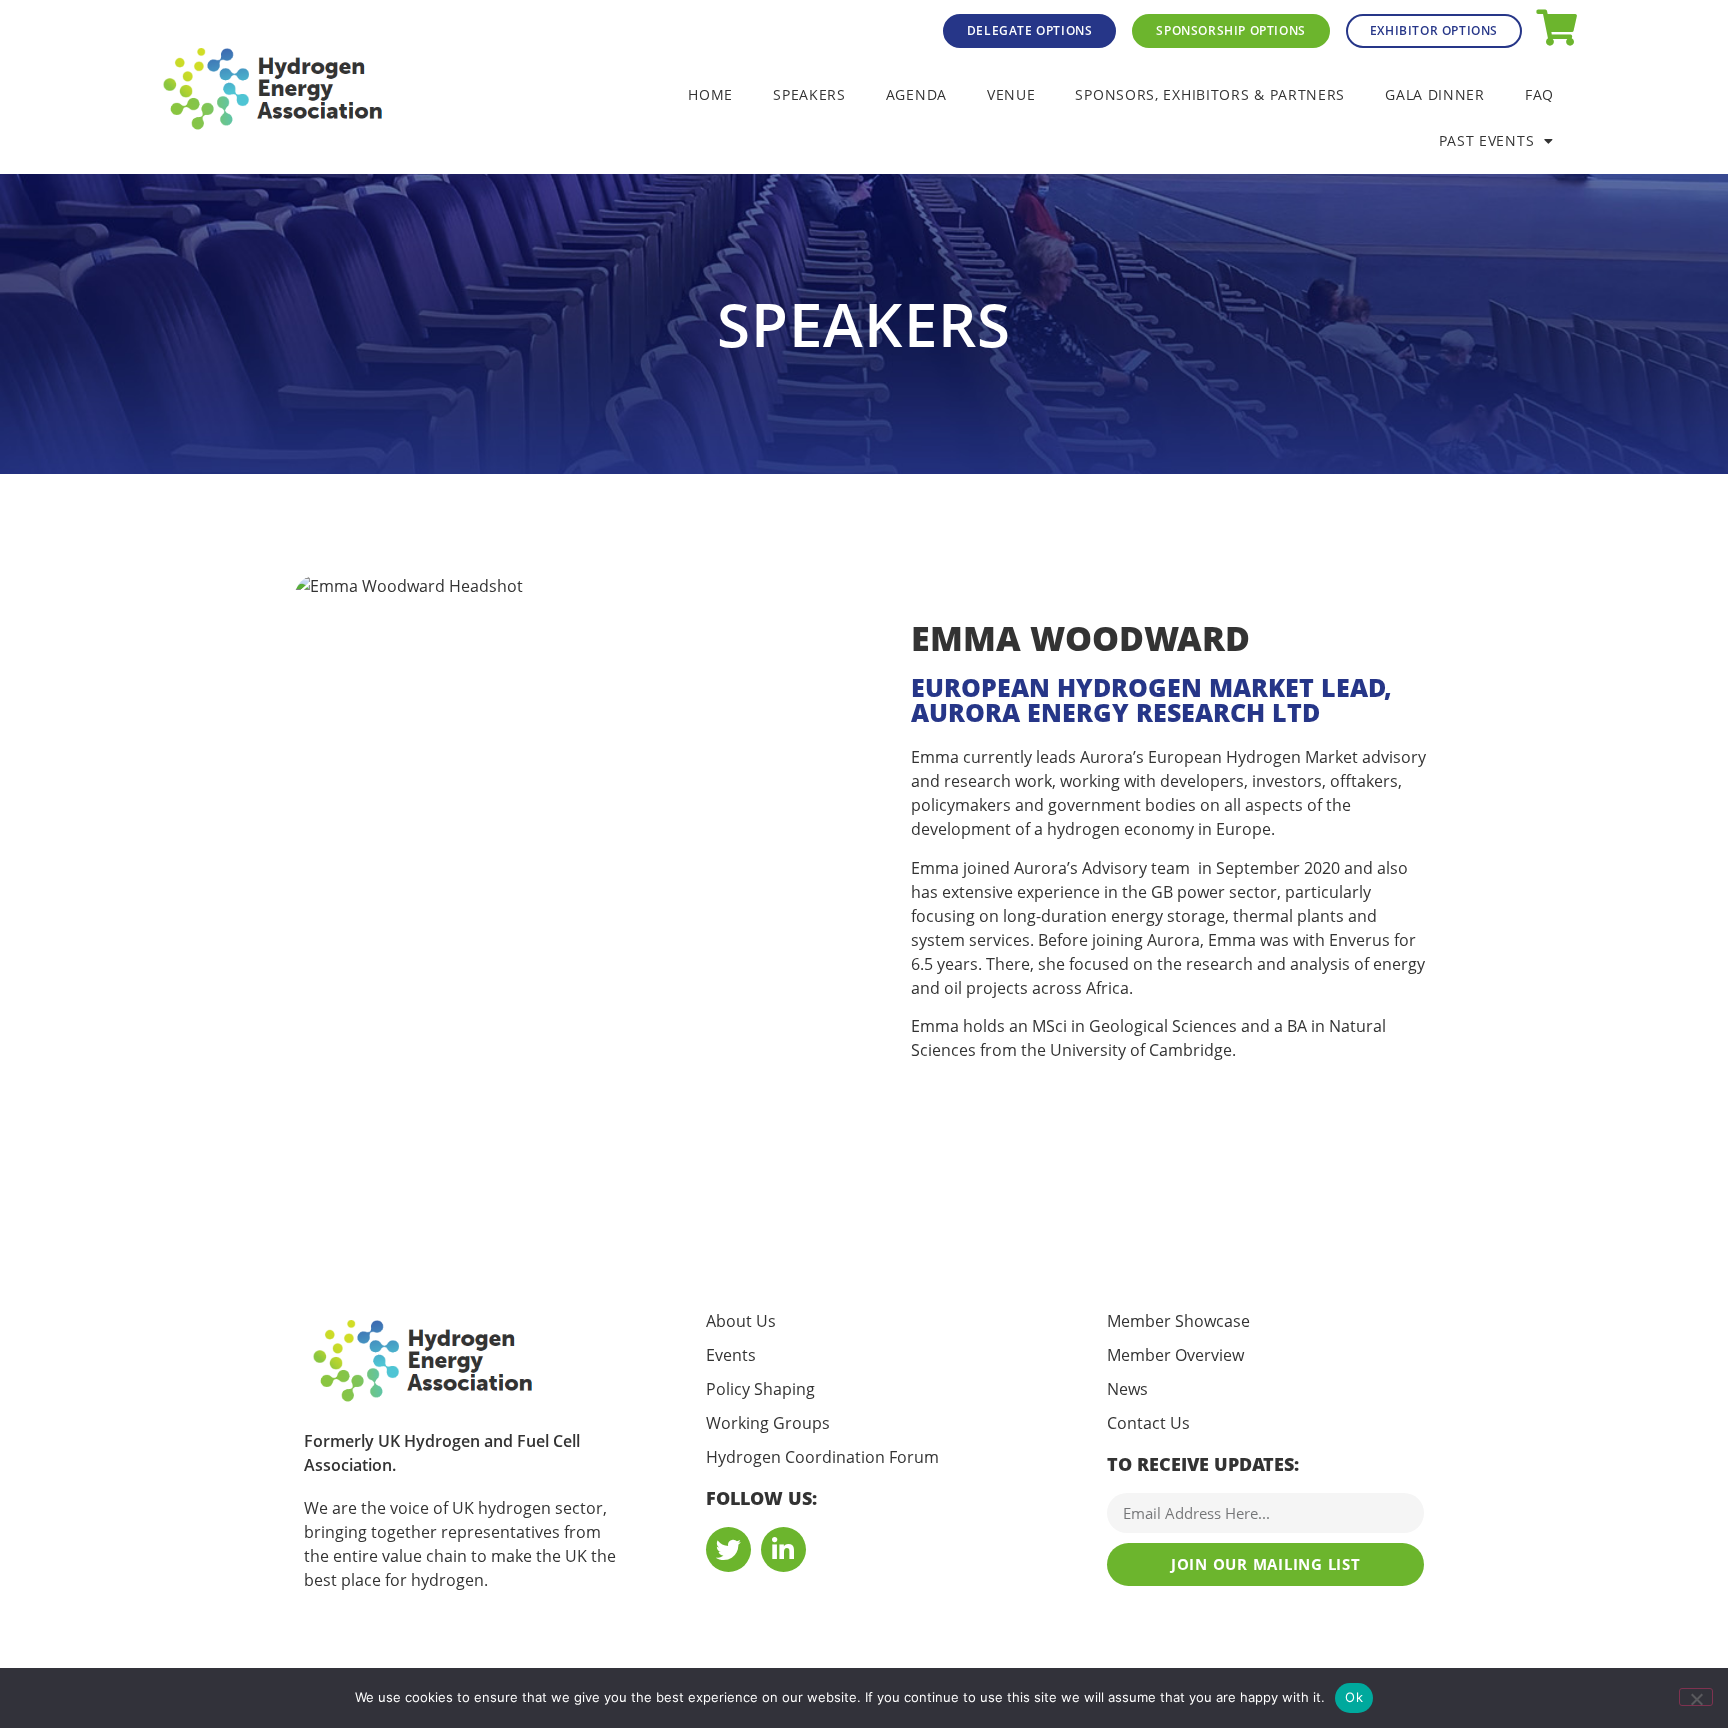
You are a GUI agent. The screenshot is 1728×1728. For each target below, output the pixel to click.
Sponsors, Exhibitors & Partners (1210, 94)
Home (710, 94)
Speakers (809, 94)
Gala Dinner (1435, 94)
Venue (1011, 94)
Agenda (916, 94)
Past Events (1487, 140)
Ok (1354, 1697)
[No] (1696, 1697)
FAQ (1539, 94)
